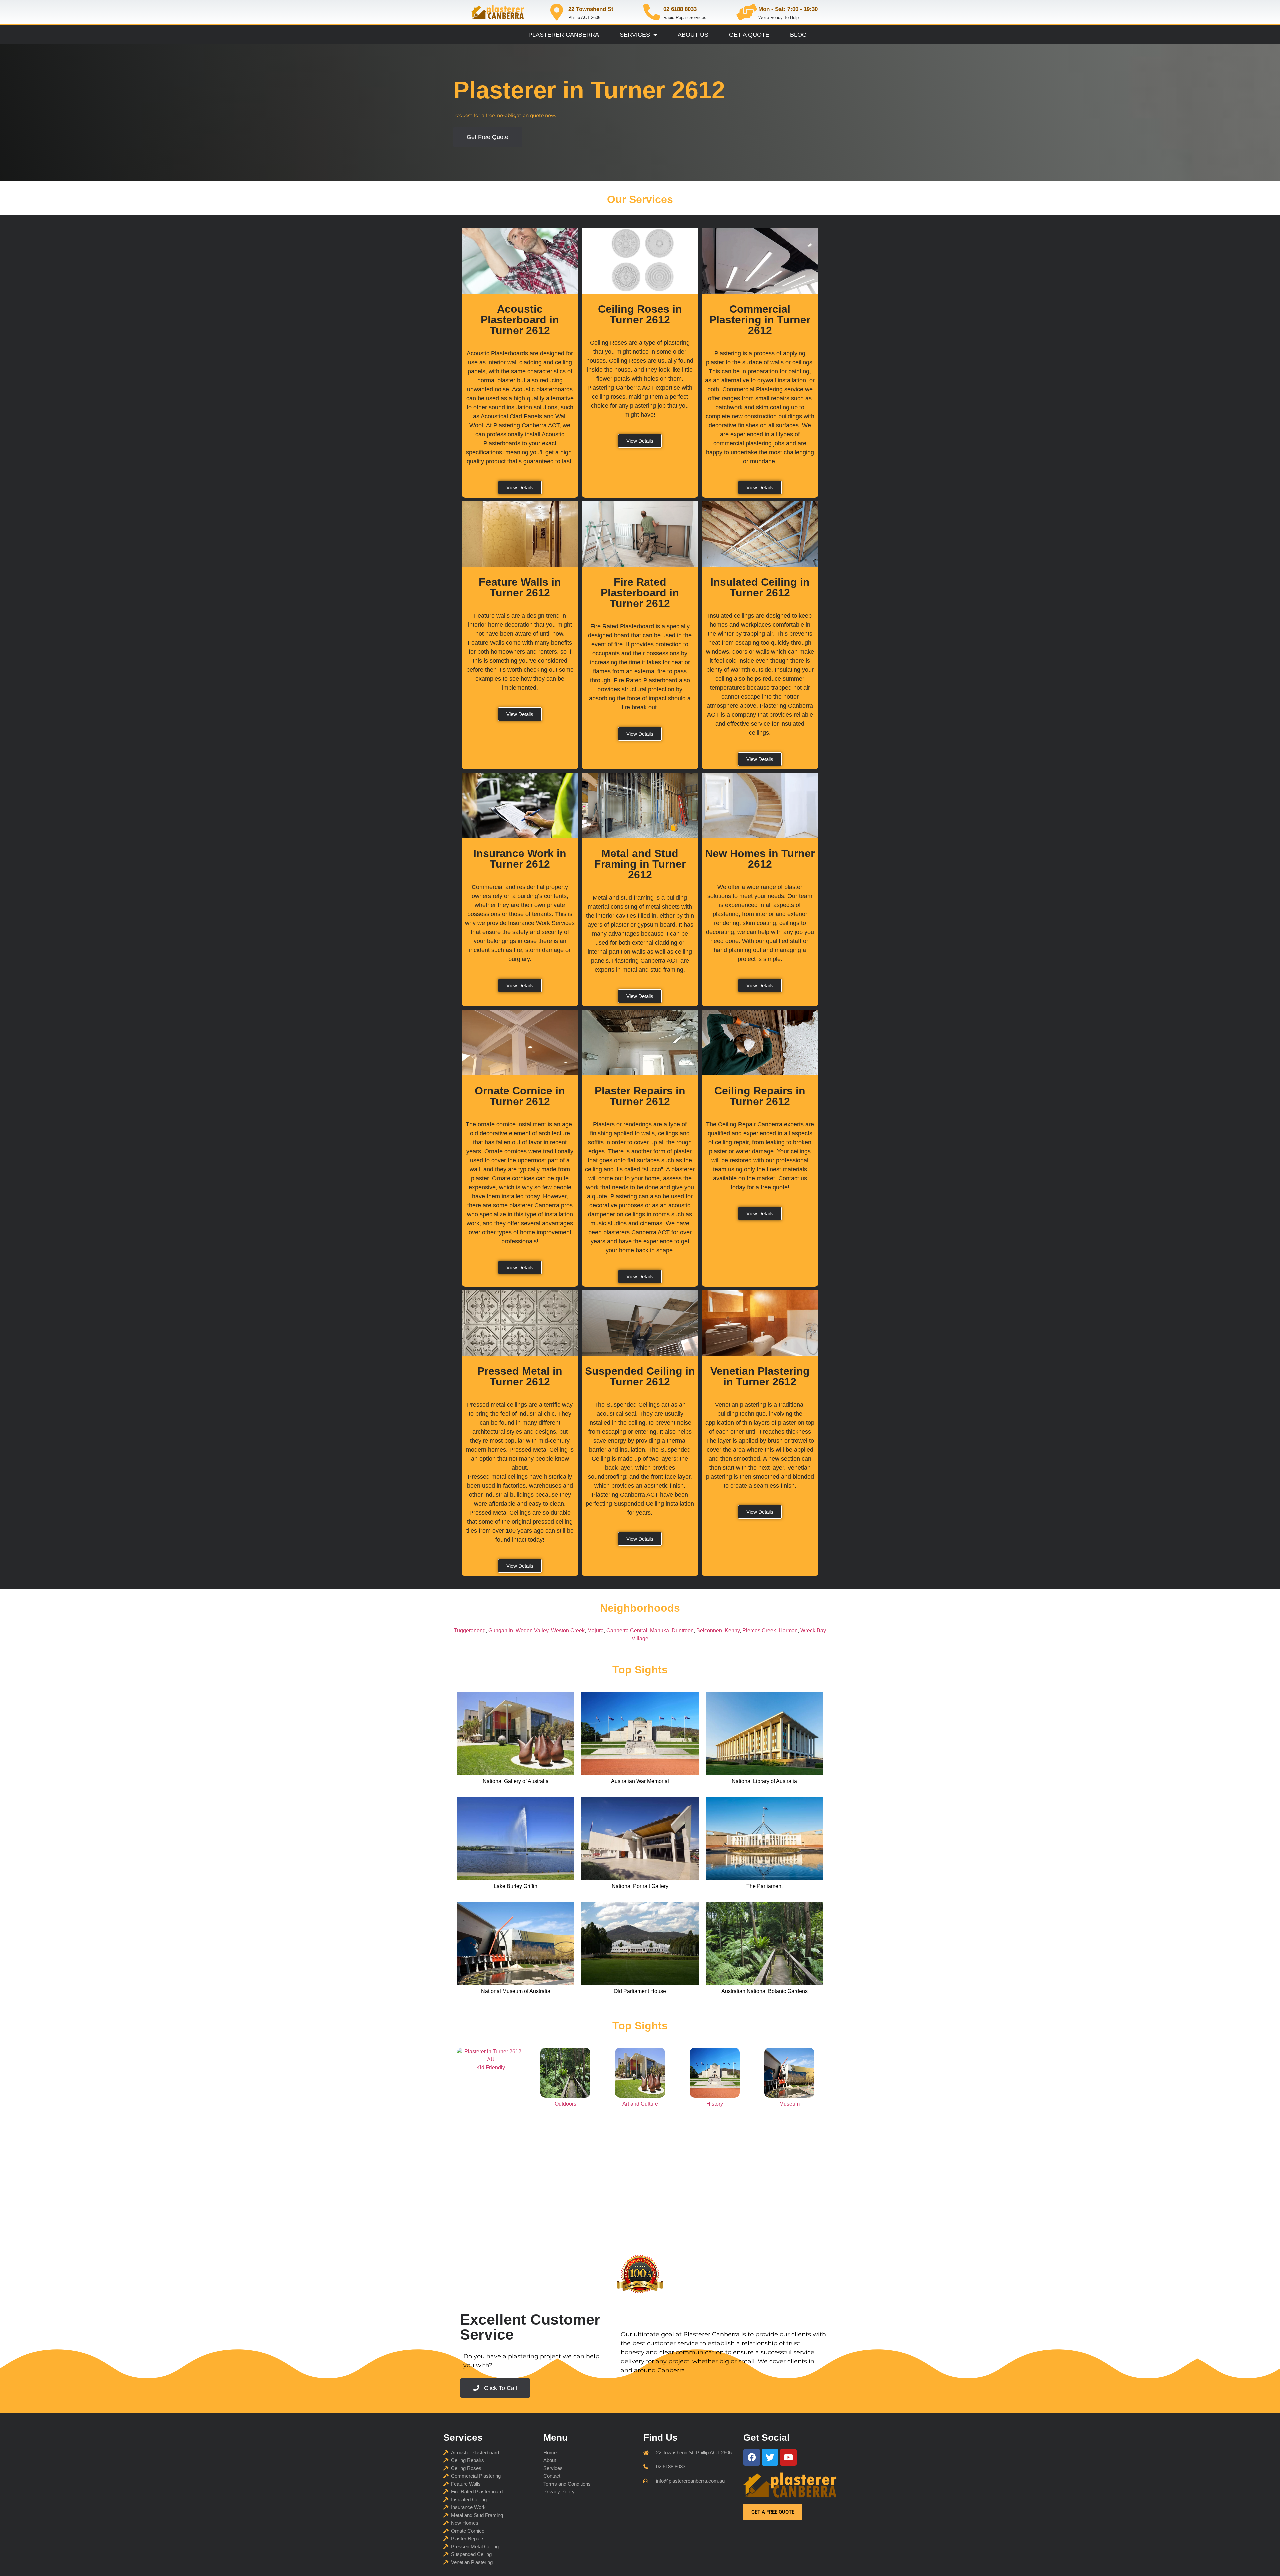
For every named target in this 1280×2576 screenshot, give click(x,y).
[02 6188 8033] (652, 12)
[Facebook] (752, 2457)
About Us (693, 35)
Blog (798, 35)
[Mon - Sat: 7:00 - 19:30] (747, 12)
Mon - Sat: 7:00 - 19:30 (788, 9)
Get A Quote (749, 35)
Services (635, 35)
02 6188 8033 (680, 9)
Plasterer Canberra (564, 35)
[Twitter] (770, 2457)
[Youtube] (788, 2457)
